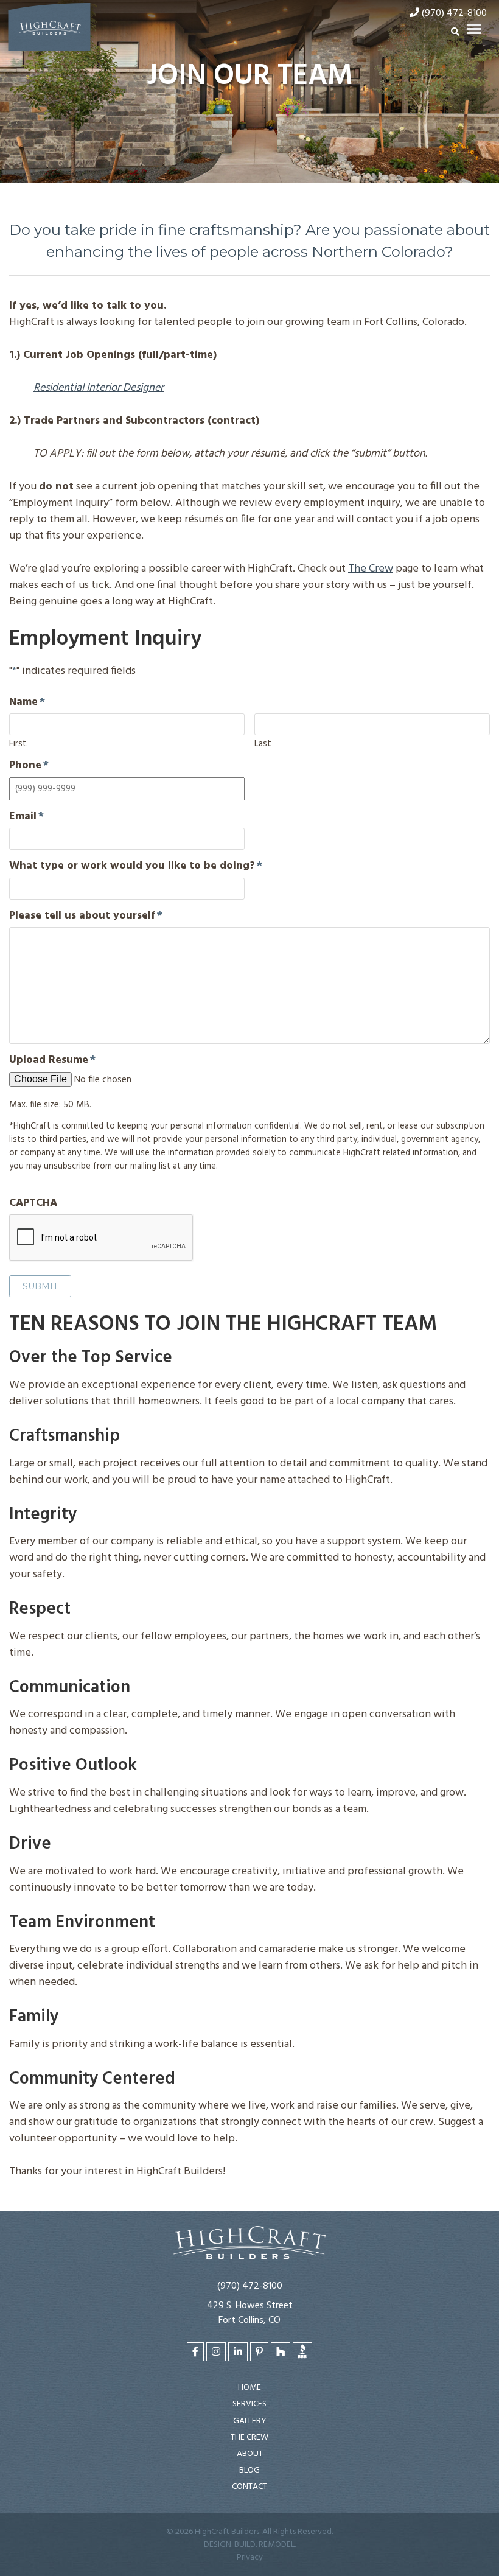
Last (263, 743)
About (250, 2454)
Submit (40, 1286)
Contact (249, 2487)
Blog (249, 2470)
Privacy (250, 2557)
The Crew (371, 569)
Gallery (250, 2421)
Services (249, 2404)
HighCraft (49, 30)
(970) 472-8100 (250, 2286)
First (18, 743)
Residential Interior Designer (99, 388)
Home (249, 2388)
